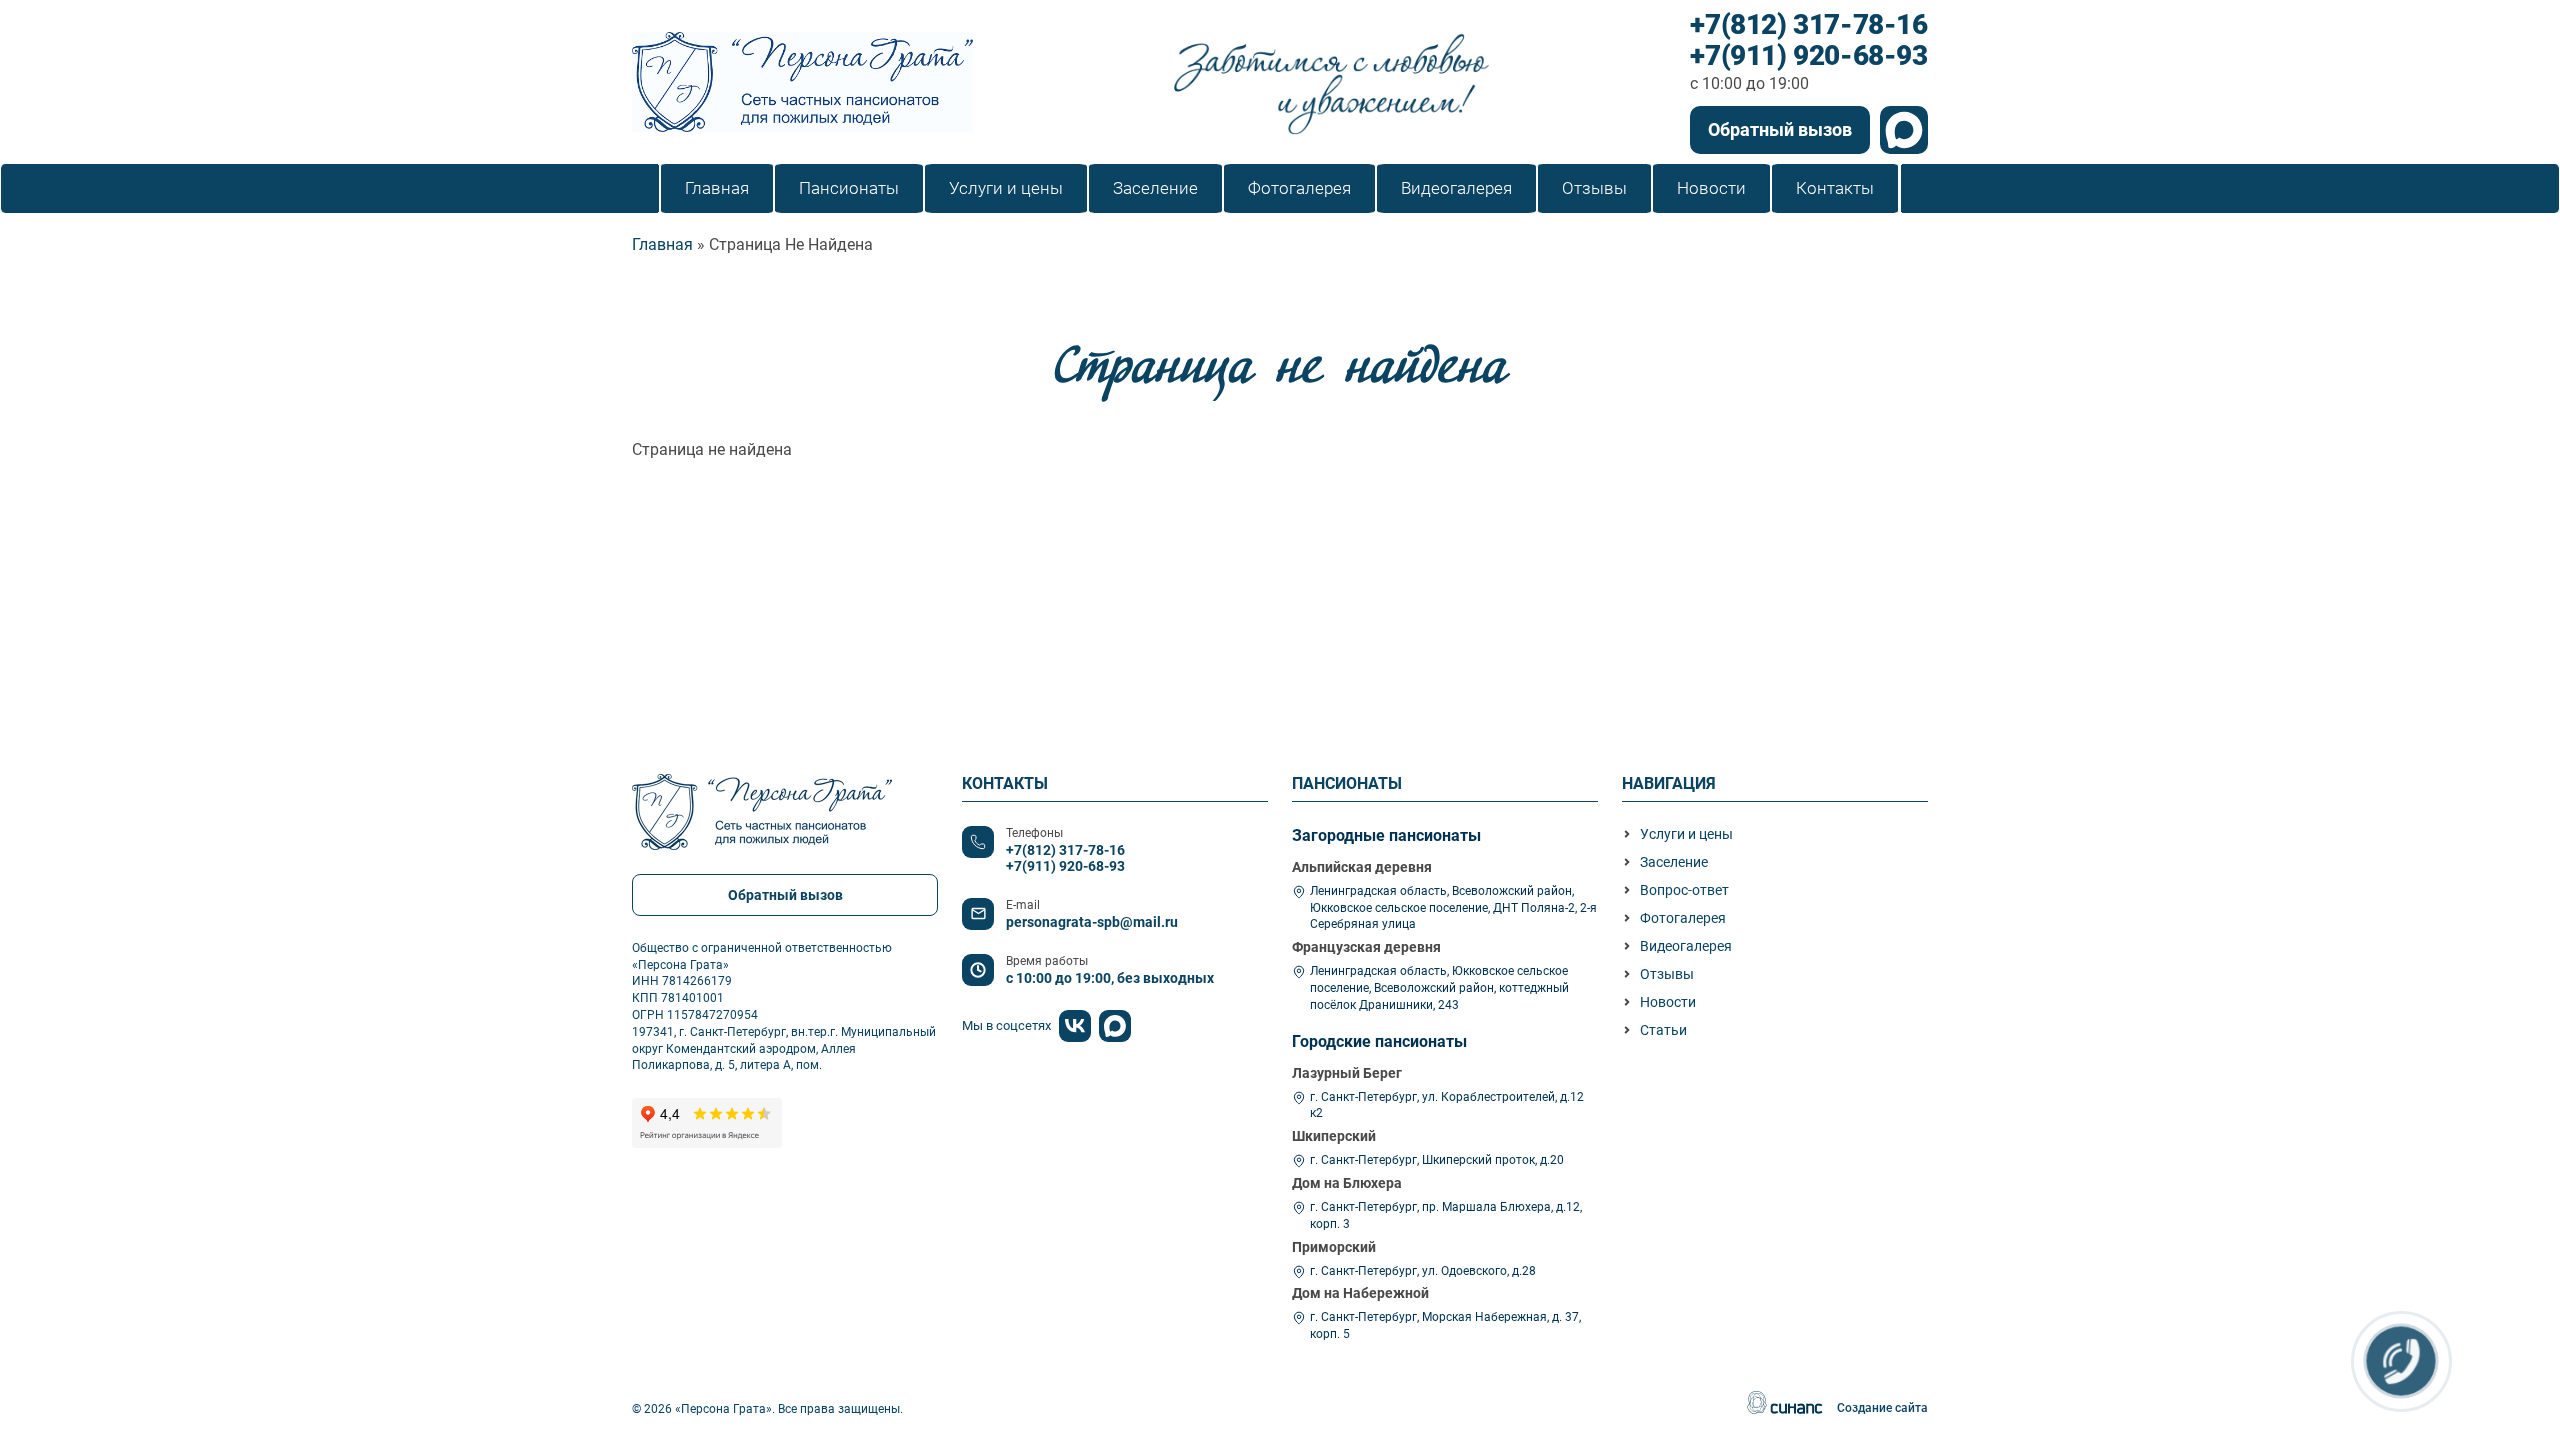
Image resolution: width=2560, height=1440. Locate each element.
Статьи (1663, 1030)
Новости (1668, 1002)
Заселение (1674, 862)
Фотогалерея (1683, 918)
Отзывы (1667, 974)
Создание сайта (1882, 1408)
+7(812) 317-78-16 (1808, 25)
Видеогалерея (1686, 946)
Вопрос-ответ (1684, 890)
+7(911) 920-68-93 (1808, 56)
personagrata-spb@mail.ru (1092, 922)
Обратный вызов (1780, 129)
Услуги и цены (1686, 834)
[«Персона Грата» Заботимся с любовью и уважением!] (802, 82)
